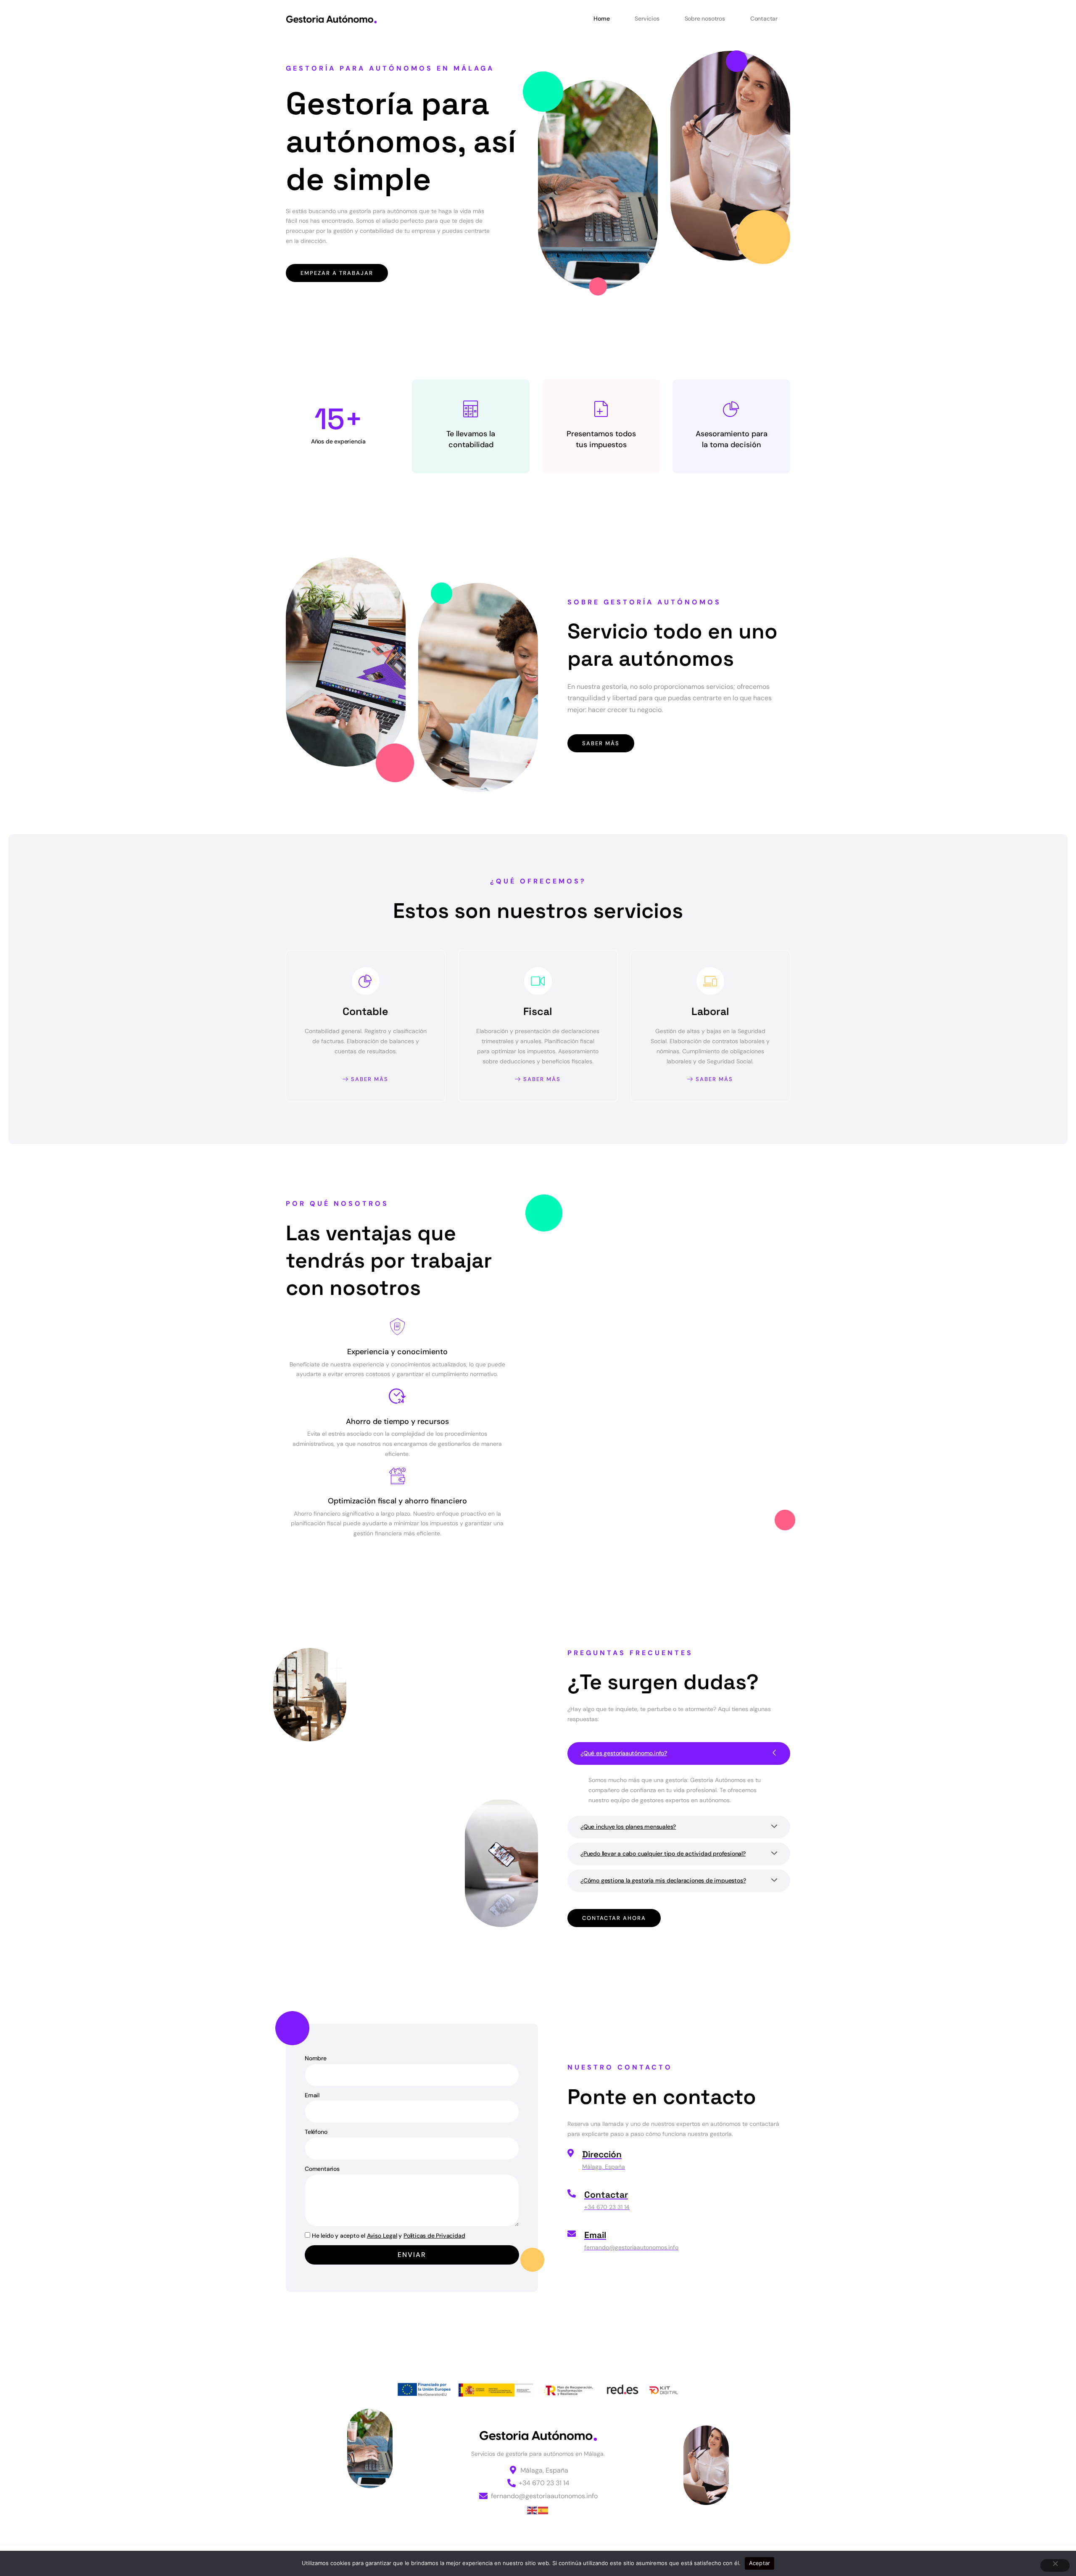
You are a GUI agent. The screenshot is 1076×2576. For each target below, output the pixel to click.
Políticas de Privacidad (434, 2236)
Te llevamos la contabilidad (471, 439)
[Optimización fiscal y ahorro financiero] (397, 1476)
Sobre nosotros (705, 18)
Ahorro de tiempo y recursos (397, 1421)
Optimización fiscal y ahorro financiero (397, 1501)
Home (601, 18)
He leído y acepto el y (388, 2236)
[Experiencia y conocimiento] (397, 1327)
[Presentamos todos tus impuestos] (601, 409)
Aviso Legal (382, 2236)
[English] (533, 2510)
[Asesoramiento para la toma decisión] (731, 409)
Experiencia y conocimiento (397, 1352)
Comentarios (322, 2169)
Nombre (316, 2058)
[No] (1055, 2565)
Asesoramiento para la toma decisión (732, 439)
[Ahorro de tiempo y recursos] (397, 1396)
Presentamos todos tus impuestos (601, 439)
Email (312, 2095)
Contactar (764, 18)
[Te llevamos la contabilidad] (471, 409)
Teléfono (316, 2132)
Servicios (647, 18)
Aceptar (760, 2563)
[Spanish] (543, 2510)
